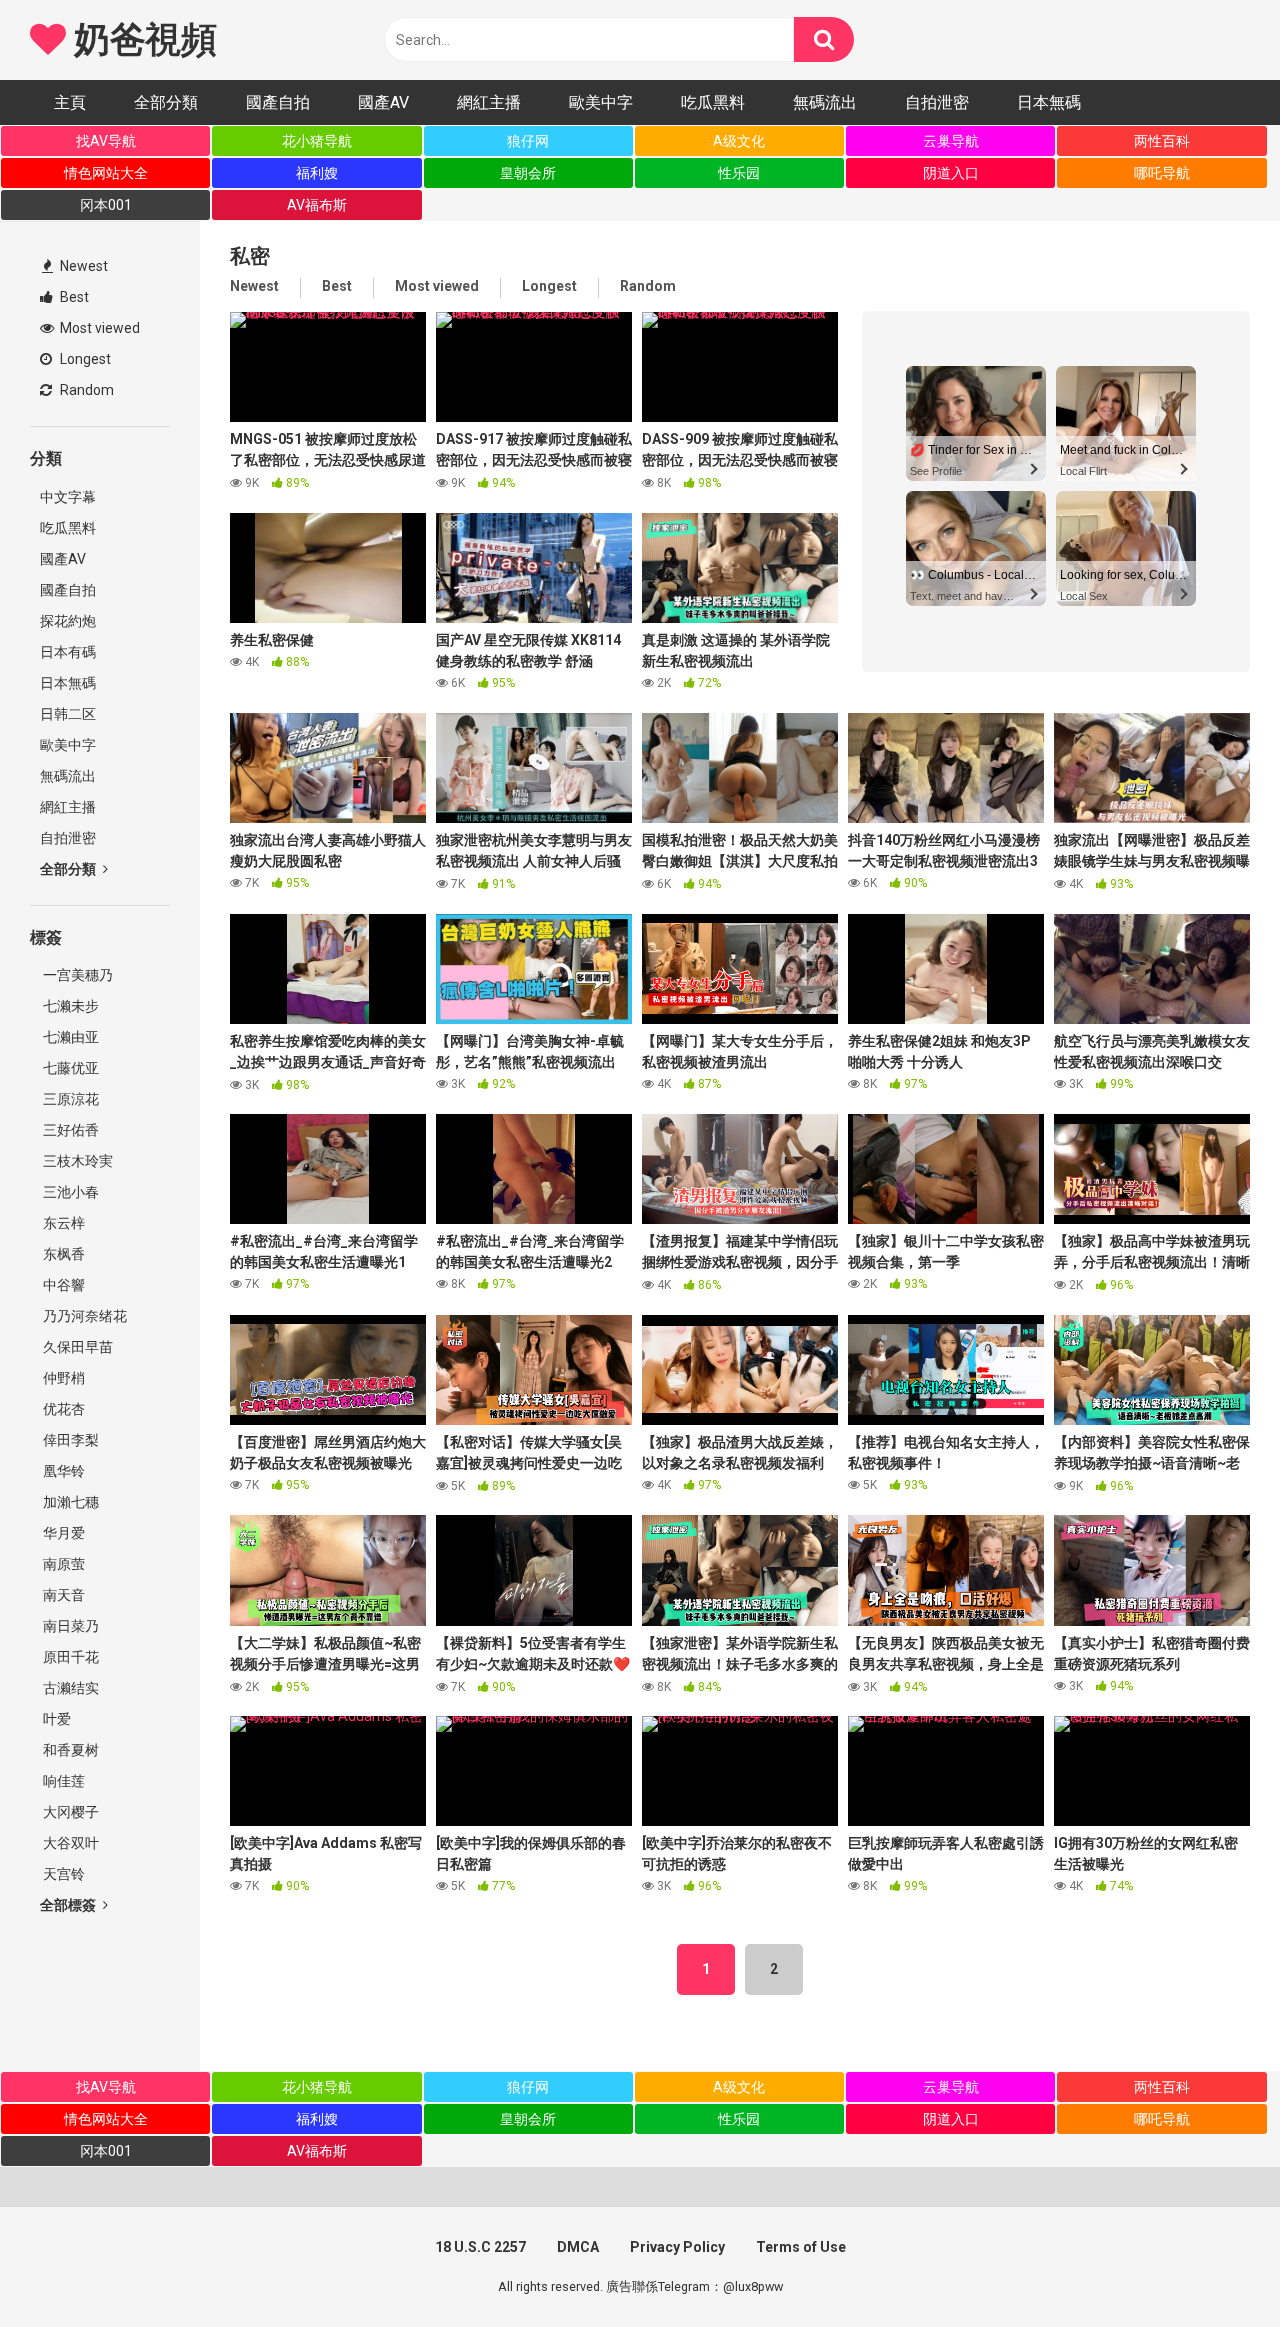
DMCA (578, 2247)
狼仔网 (528, 141)
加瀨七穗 (69, 1502)
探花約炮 (68, 621)
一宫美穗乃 (76, 975)
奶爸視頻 (141, 40)
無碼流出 (825, 102)
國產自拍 (278, 102)
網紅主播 (489, 102)
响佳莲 (62, 1781)
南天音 (62, 1595)
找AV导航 (106, 141)
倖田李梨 (69, 1440)
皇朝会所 (528, 173)
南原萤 (62, 1564)
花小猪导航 (317, 141)
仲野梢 (62, 1378)
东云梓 (62, 1223)
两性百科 (1162, 141)
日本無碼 (1049, 102)
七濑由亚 (69, 1037)
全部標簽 (69, 1905)
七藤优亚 (69, 1068)
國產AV (383, 102)
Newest (82, 266)
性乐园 (739, 173)
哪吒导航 (1162, 173)
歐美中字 (601, 102)
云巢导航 (951, 141)
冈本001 (106, 205)
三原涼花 (69, 1099)
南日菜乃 (69, 1626)
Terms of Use (801, 2247)
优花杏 (62, 1409)
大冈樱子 (69, 1812)
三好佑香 (69, 1130)
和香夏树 (69, 1750)
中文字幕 (68, 497)
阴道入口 (951, 173)
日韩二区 (68, 714)
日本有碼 (68, 652)
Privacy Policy (677, 2247)
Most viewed (98, 328)
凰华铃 (62, 1471)
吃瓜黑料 (713, 102)
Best (73, 297)
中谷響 (62, 1285)
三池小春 (69, 1192)
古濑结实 (69, 1688)
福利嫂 (317, 173)
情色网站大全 (106, 173)
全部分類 (166, 102)
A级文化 (739, 141)
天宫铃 (62, 1874)
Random (85, 390)
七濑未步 (69, 1006)
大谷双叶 (69, 1843)
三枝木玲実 (76, 1161)
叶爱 (55, 1719)
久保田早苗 (76, 1347)
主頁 (70, 102)
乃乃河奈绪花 (83, 1316)
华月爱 (62, 1533)
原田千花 (69, 1657)
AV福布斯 (317, 205)
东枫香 (62, 1254)
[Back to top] (1213, 2266)
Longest (84, 359)
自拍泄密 (937, 102)
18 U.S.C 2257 (480, 2247)
